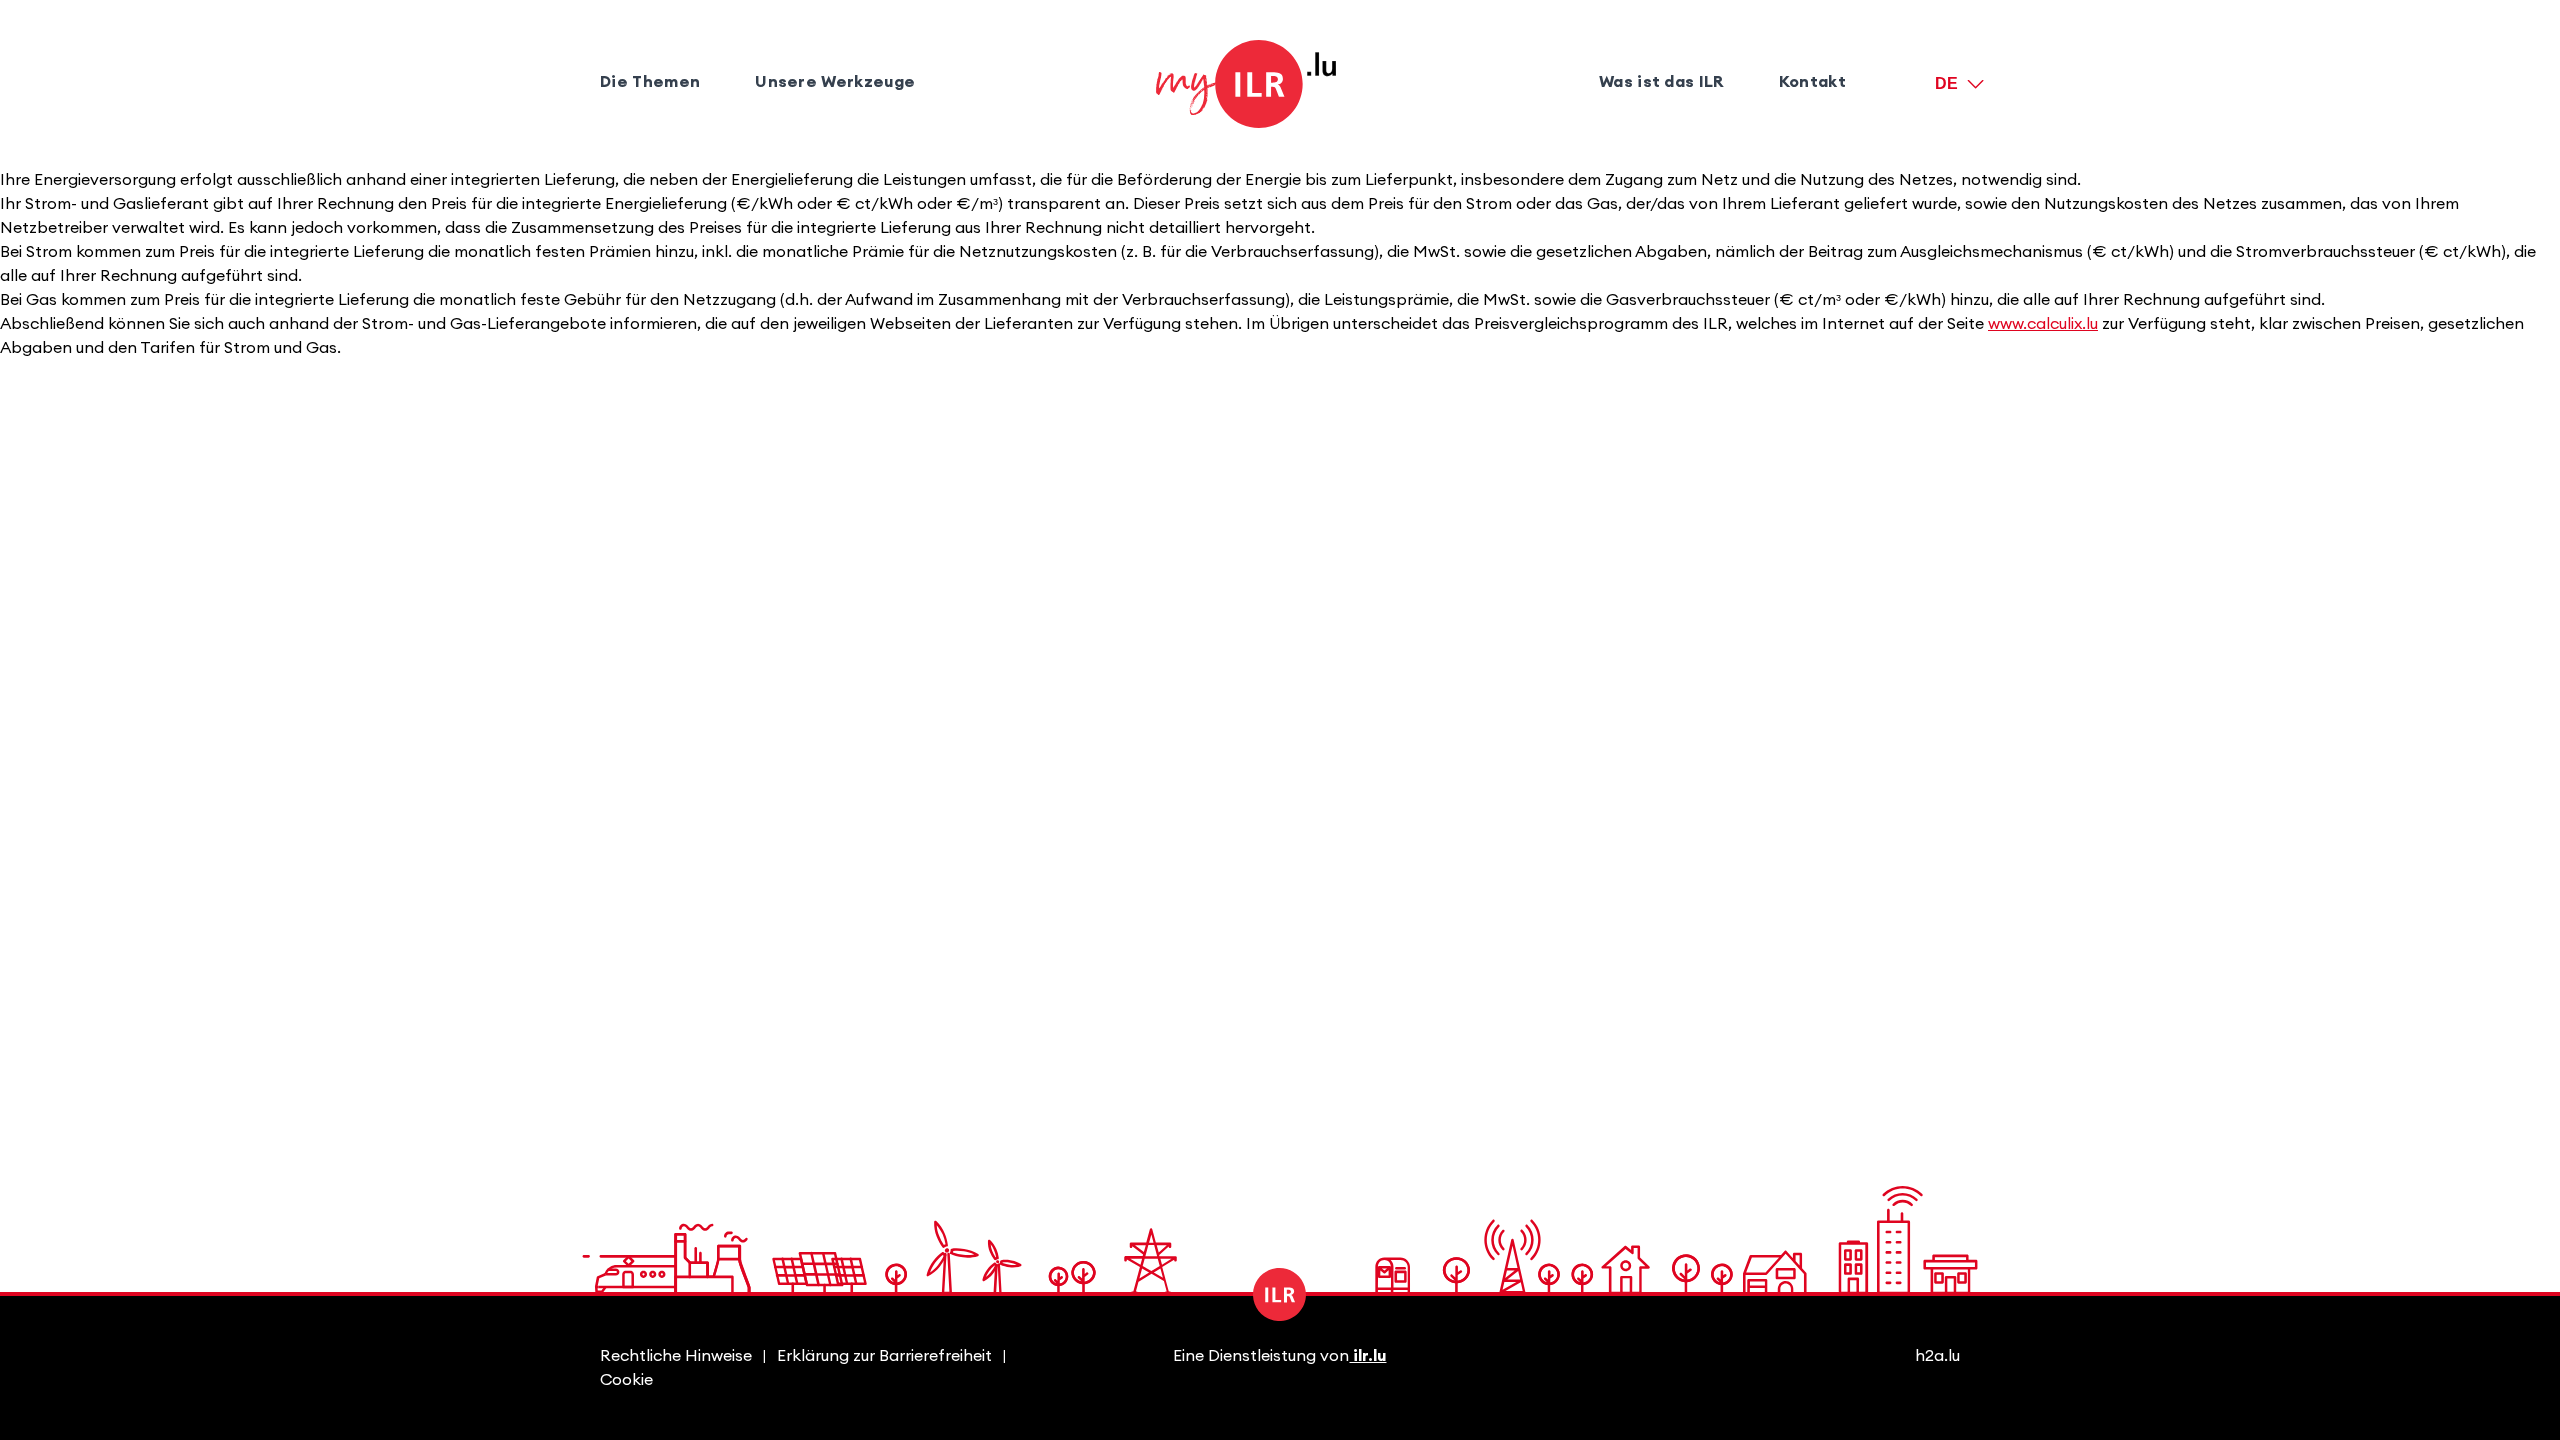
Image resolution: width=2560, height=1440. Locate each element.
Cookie (626, 1380)
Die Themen (650, 82)
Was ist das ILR (1661, 82)
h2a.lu (1937, 1356)
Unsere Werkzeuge (835, 82)
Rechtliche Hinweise (676, 1356)
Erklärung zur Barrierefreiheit (884, 1356)
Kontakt (1812, 82)
